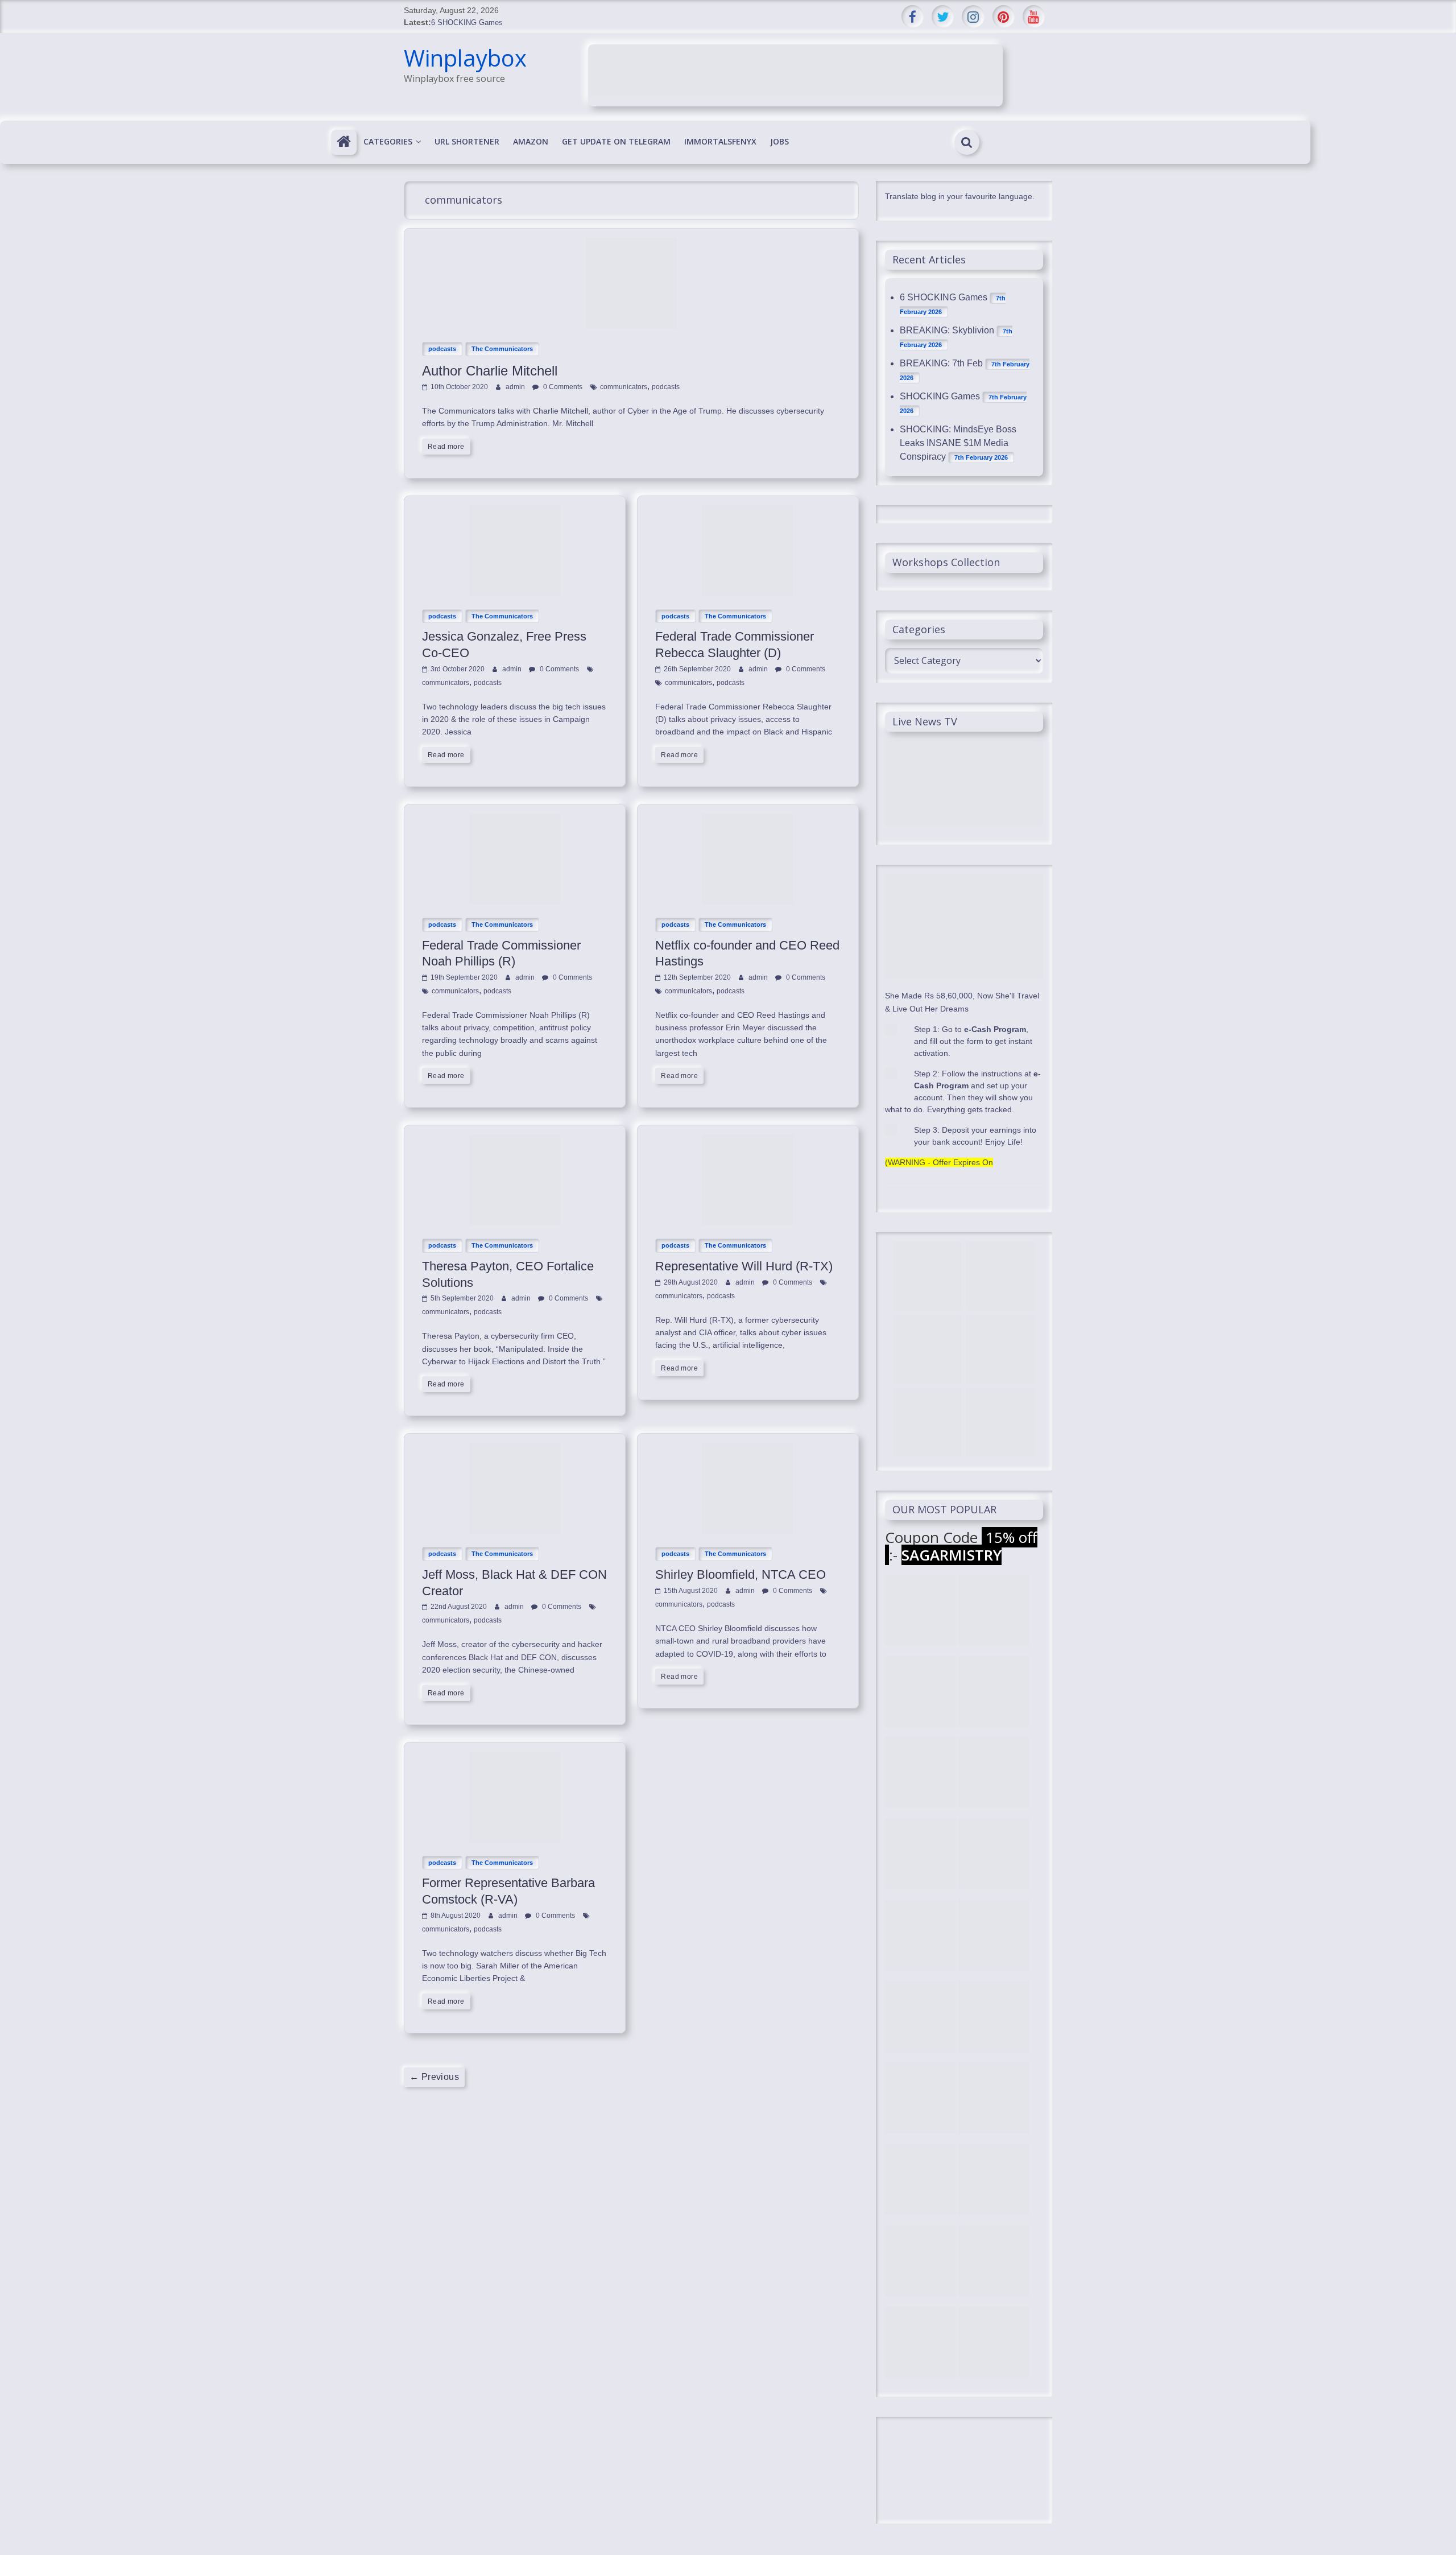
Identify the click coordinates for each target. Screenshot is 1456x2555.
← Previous (434, 2077)
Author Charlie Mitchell (490, 371)
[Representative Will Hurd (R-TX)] (748, 1141)
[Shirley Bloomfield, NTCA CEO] (748, 1449)
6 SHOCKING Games (467, 22)
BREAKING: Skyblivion (947, 330)
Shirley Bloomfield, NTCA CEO (741, 1574)
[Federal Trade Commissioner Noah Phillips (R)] (515, 820)
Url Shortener (467, 141)
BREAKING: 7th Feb (941, 363)
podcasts (442, 349)
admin (516, 387)
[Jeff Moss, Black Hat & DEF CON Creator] (515, 1449)
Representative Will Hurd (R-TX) (744, 1266)
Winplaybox (465, 58)
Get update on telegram (616, 141)
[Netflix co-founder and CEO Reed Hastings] (748, 820)
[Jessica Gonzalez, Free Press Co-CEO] (515, 512)
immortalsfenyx (720, 141)
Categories (388, 141)
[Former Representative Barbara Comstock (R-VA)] (515, 1758)
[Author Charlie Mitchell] (631, 244)
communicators (624, 387)
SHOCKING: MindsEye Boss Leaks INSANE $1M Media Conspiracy (958, 443)
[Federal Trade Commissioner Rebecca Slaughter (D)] (748, 512)
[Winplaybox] (344, 142)
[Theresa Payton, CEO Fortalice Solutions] (515, 1141)
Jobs (779, 141)
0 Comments (562, 387)
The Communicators (502, 349)
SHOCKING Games (940, 396)
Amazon (531, 141)
